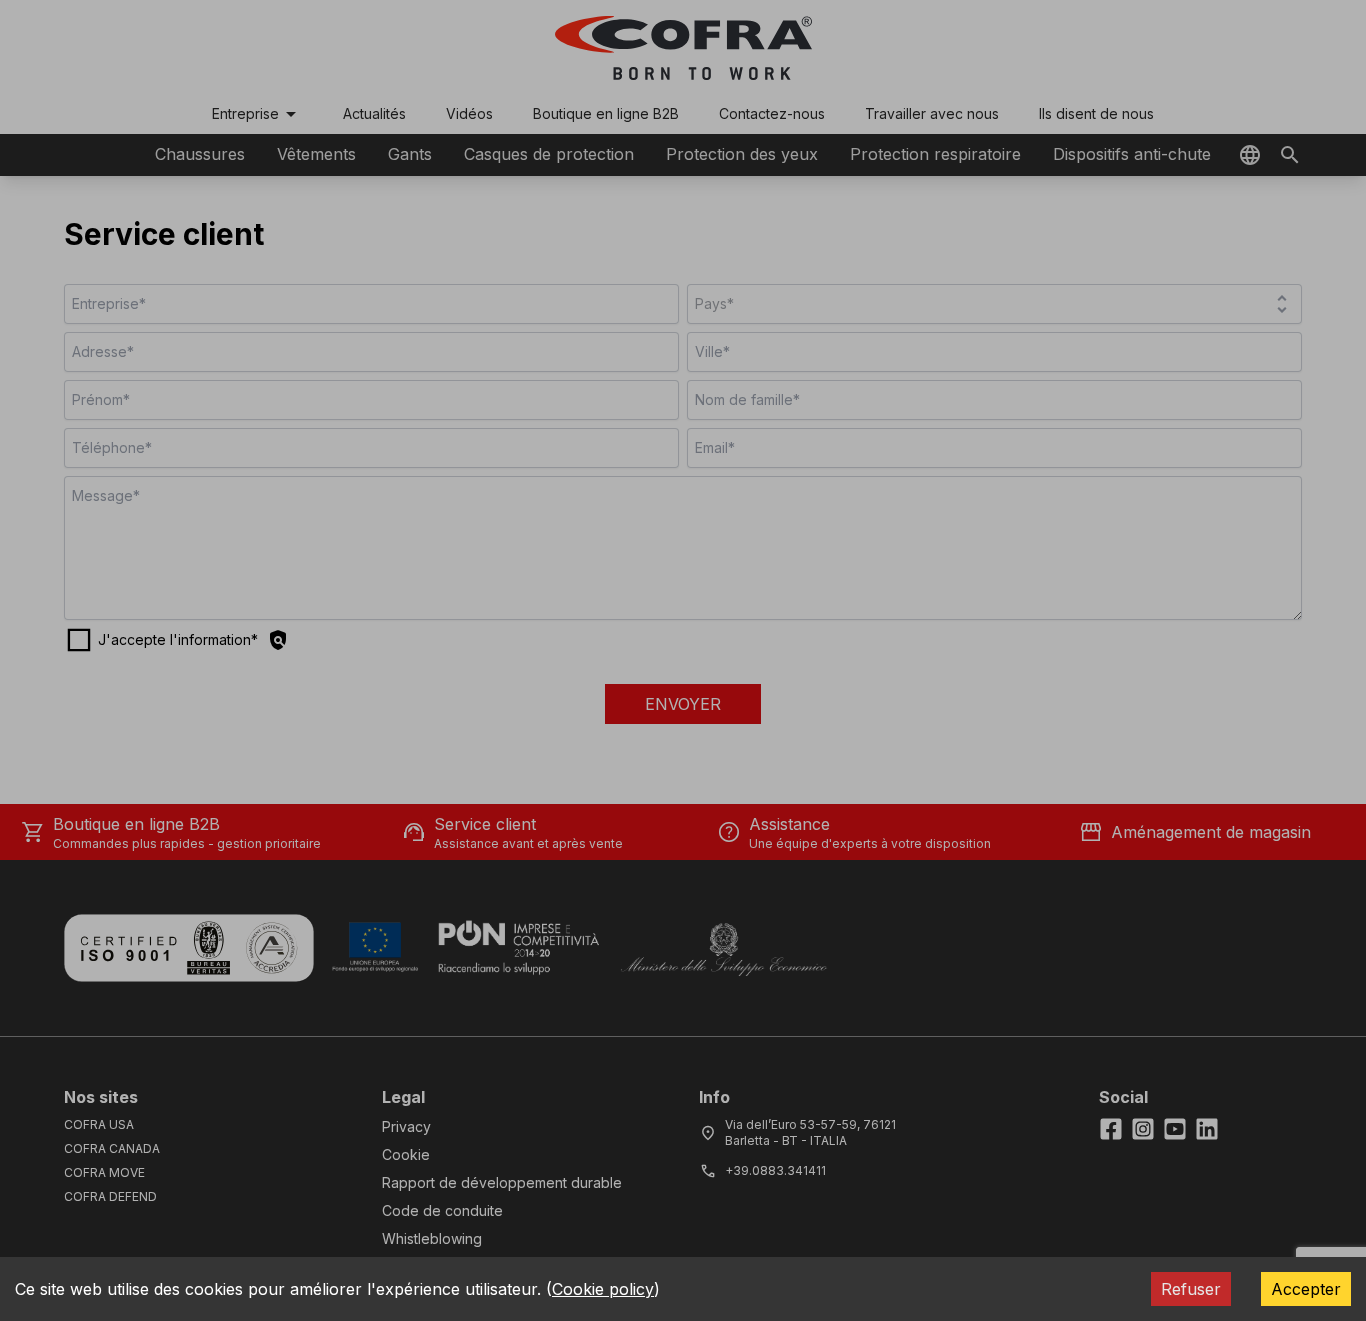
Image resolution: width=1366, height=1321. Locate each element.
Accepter (1306, 1289)
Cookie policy (603, 1289)
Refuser (1191, 1289)
